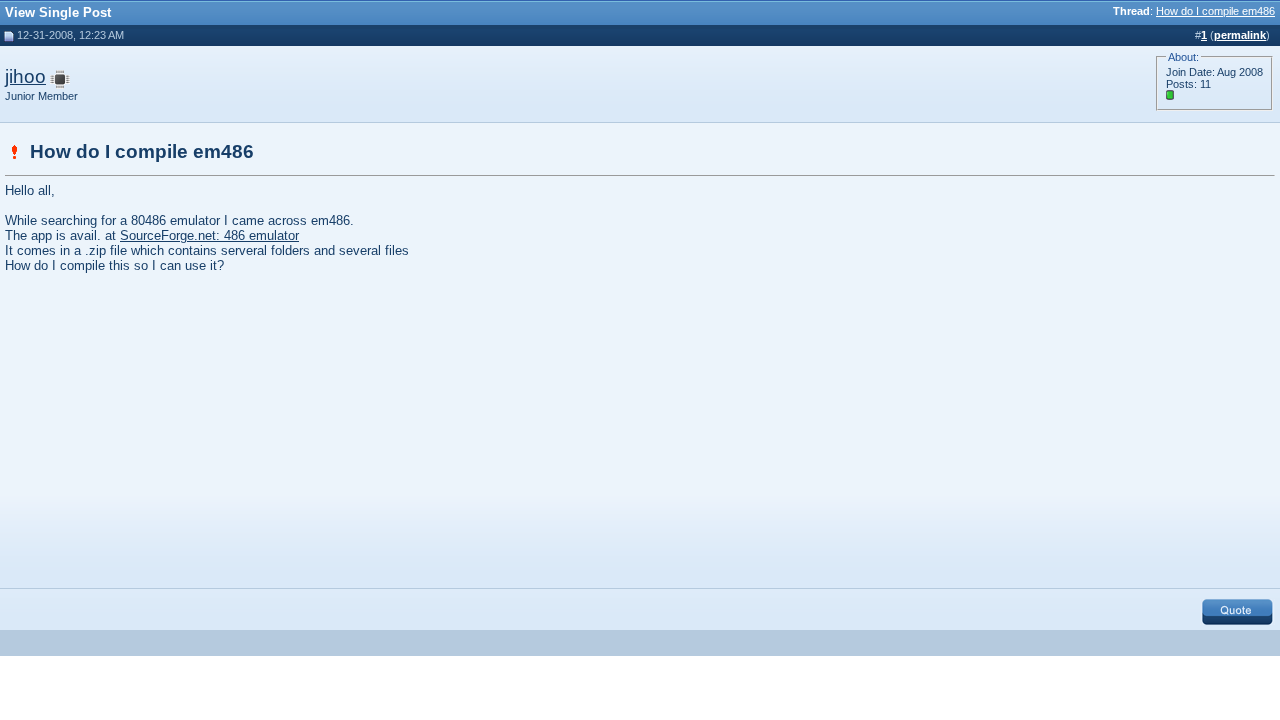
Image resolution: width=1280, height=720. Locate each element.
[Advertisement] (173, 428)
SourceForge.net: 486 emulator (209, 235)
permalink (1240, 35)
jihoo (25, 76)
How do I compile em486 (1215, 11)
